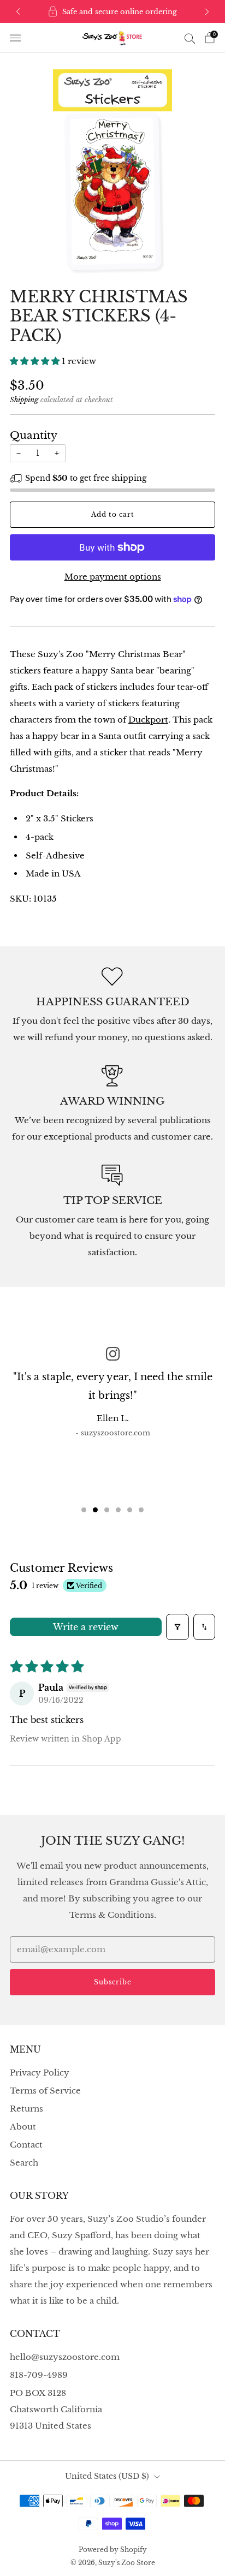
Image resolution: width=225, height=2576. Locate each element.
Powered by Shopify (113, 2550)
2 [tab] (95, 1510)
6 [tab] (141, 1510)
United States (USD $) (107, 2476)
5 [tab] (130, 1510)
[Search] (190, 38)
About (23, 2127)
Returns (26, 2109)
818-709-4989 (39, 2375)
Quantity (34, 435)
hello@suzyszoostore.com (65, 2357)
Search (24, 2163)
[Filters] (177, 1627)
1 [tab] (84, 1510)
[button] (36, 361)
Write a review (86, 1627)
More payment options (113, 577)
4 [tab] (118, 1510)
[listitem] (113, 11)
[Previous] (18, 12)
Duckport (148, 720)
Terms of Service (45, 2091)
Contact (26, 2145)
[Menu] (15, 38)
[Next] (207, 12)
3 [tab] (107, 1510)
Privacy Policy (40, 2073)
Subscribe (113, 1982)
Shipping (24, 400)
